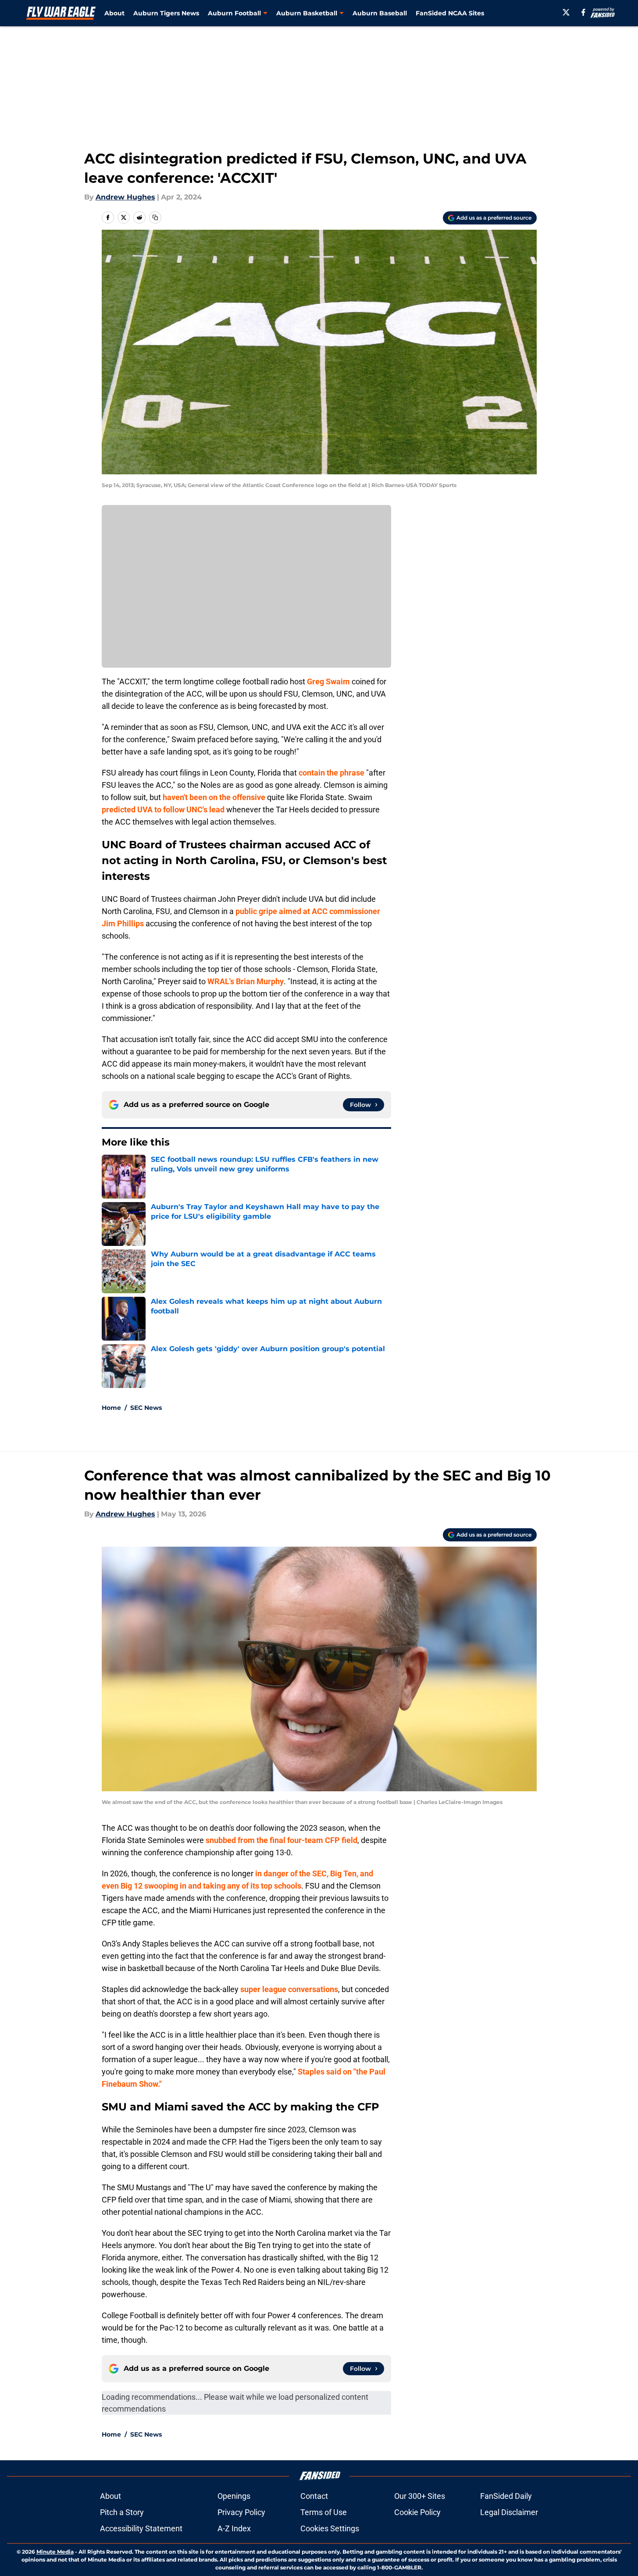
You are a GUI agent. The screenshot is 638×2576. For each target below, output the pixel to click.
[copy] (155, 217)
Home (111, 1408)
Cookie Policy (417, 2512)
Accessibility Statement (141, 2528)
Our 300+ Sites (420, 2496)
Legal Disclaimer (509, 2512)
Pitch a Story (122, 2512)
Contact (314, 2496)
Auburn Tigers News (166, 13)
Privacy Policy (241, 2512)
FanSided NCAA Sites (450, 13)
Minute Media (55, 2552)
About (114, 13)
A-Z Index (234, 2528)
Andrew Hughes (125, 197)
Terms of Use (324, 2512)
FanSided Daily (506, 2496)
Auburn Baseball (380, 13)
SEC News (146, 1408)
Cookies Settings (330, 2528)
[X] (566, 12)
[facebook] (583, 12)
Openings (234, 2496)
